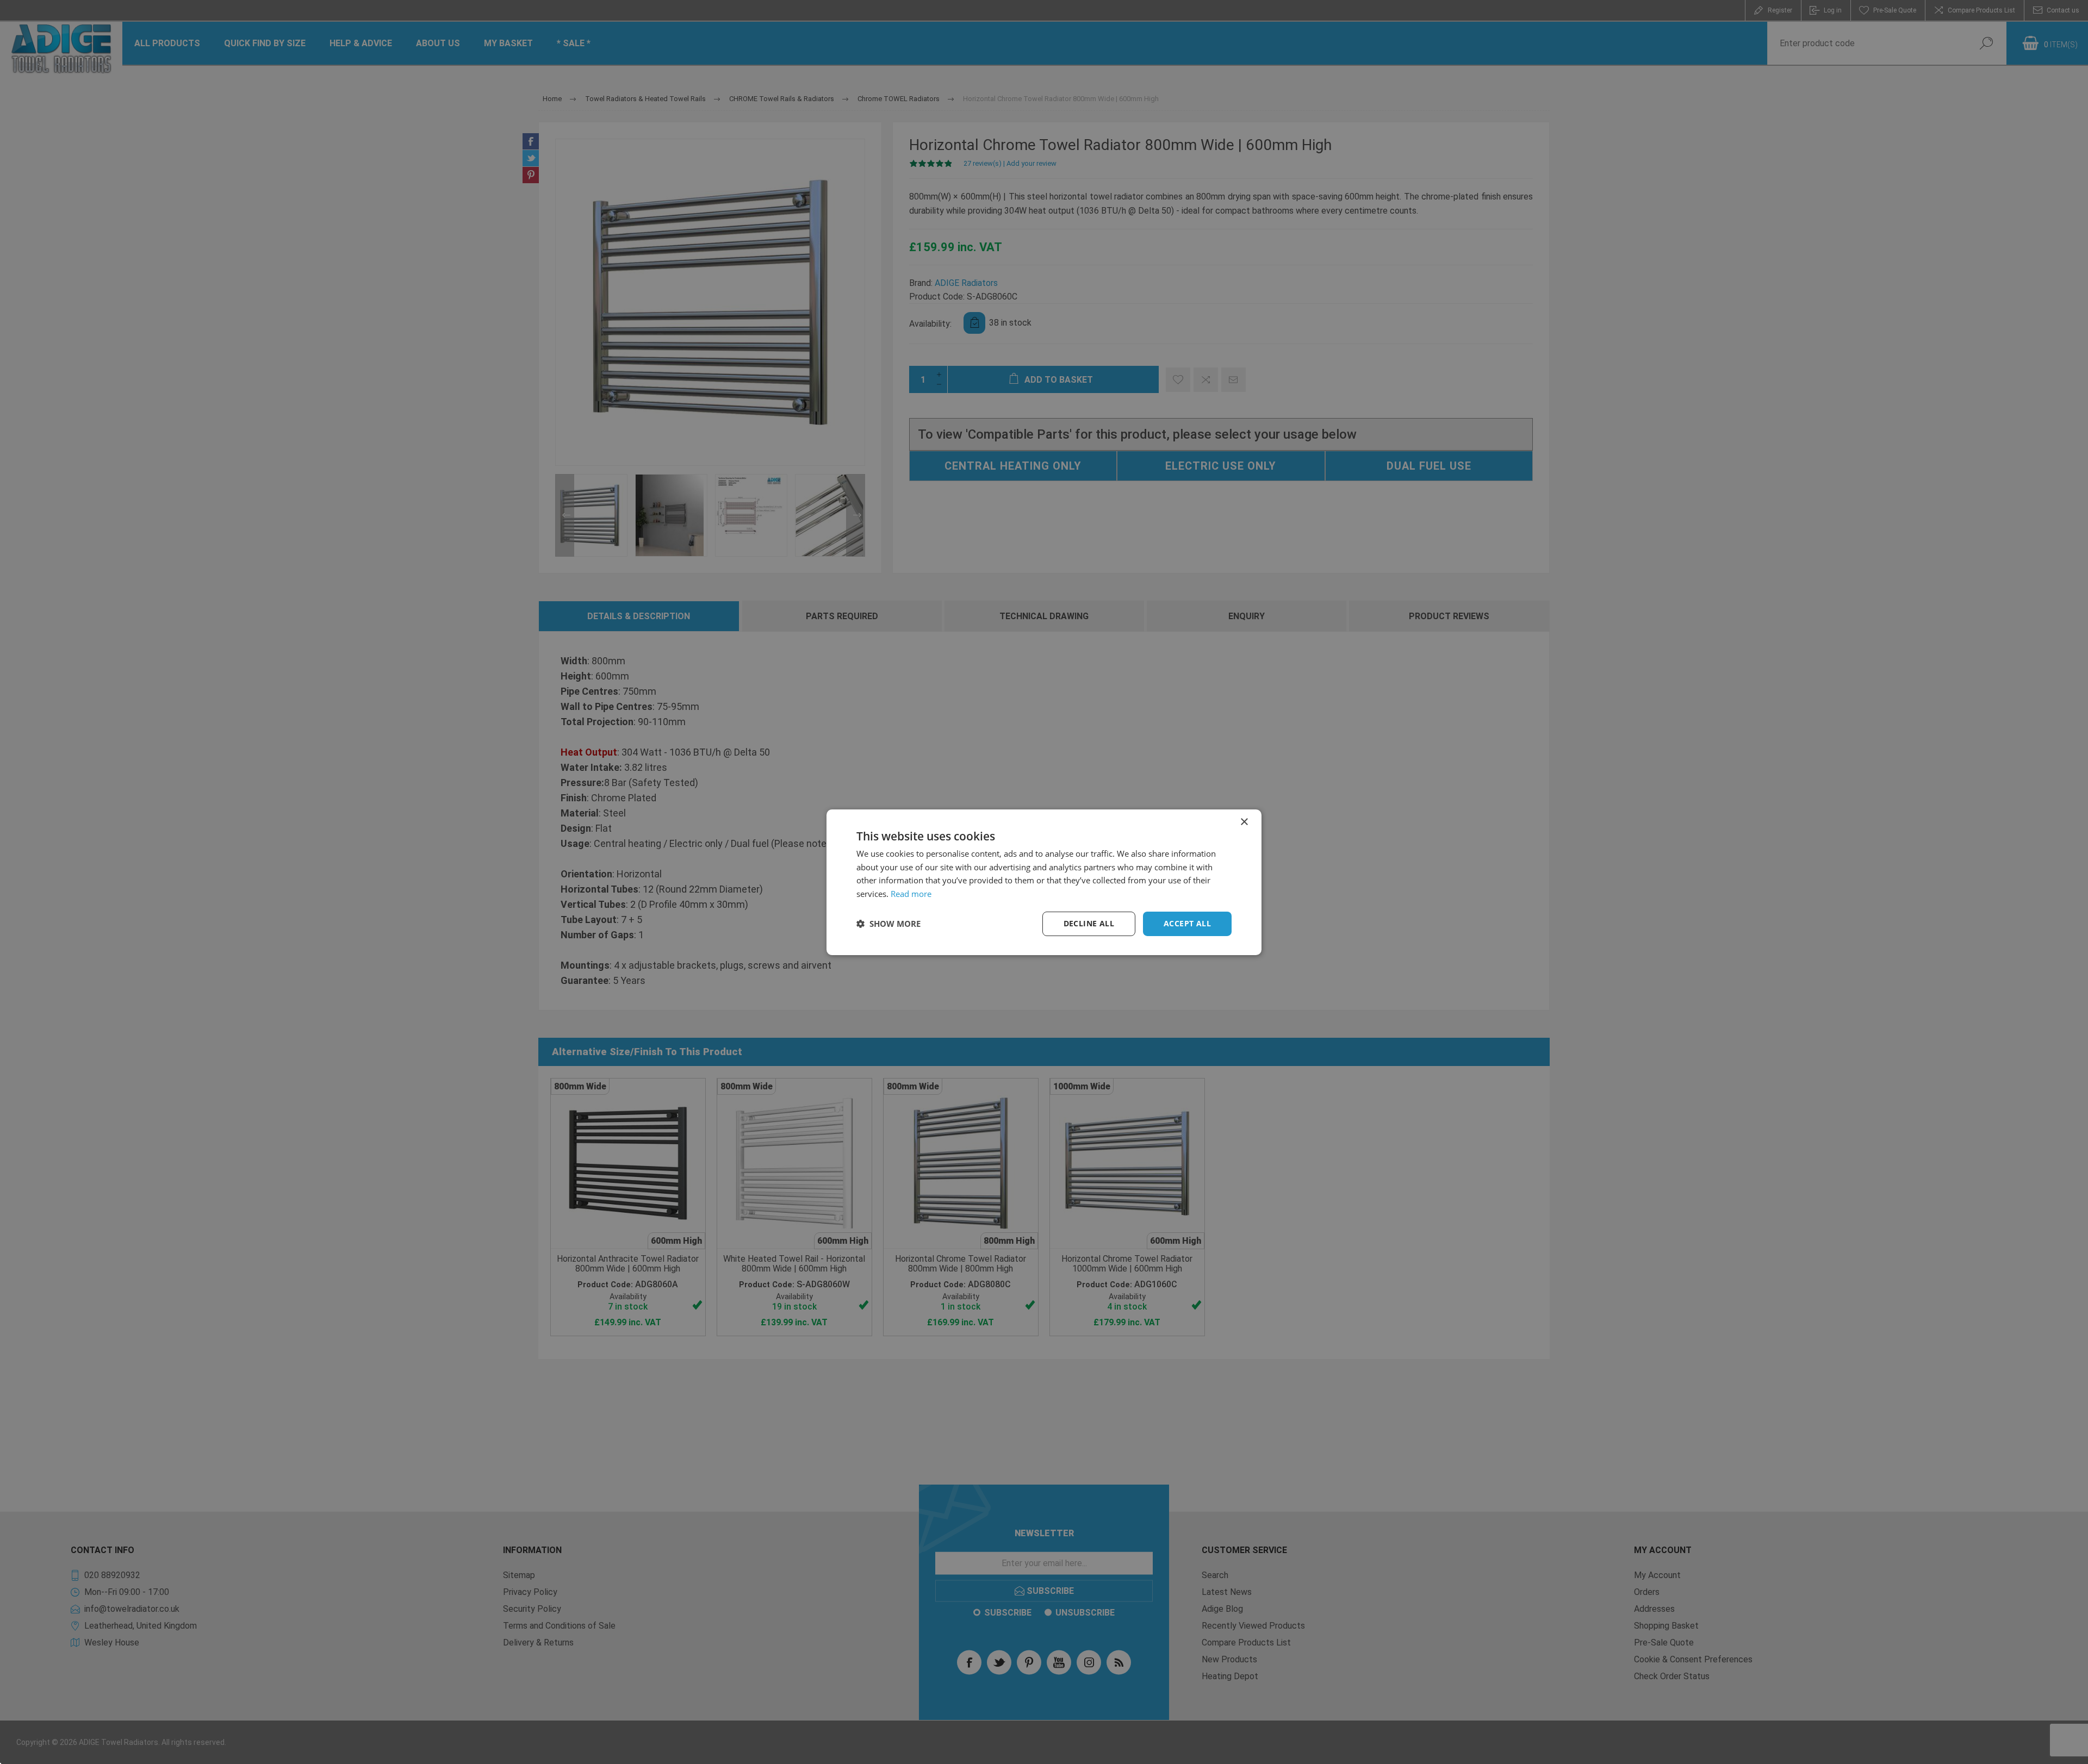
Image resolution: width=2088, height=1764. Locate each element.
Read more (911, 894)
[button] (888, 924)
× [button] (1244, 822)
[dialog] (1044, 882)
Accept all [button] (1187, 923)
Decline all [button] (1089, 923)
